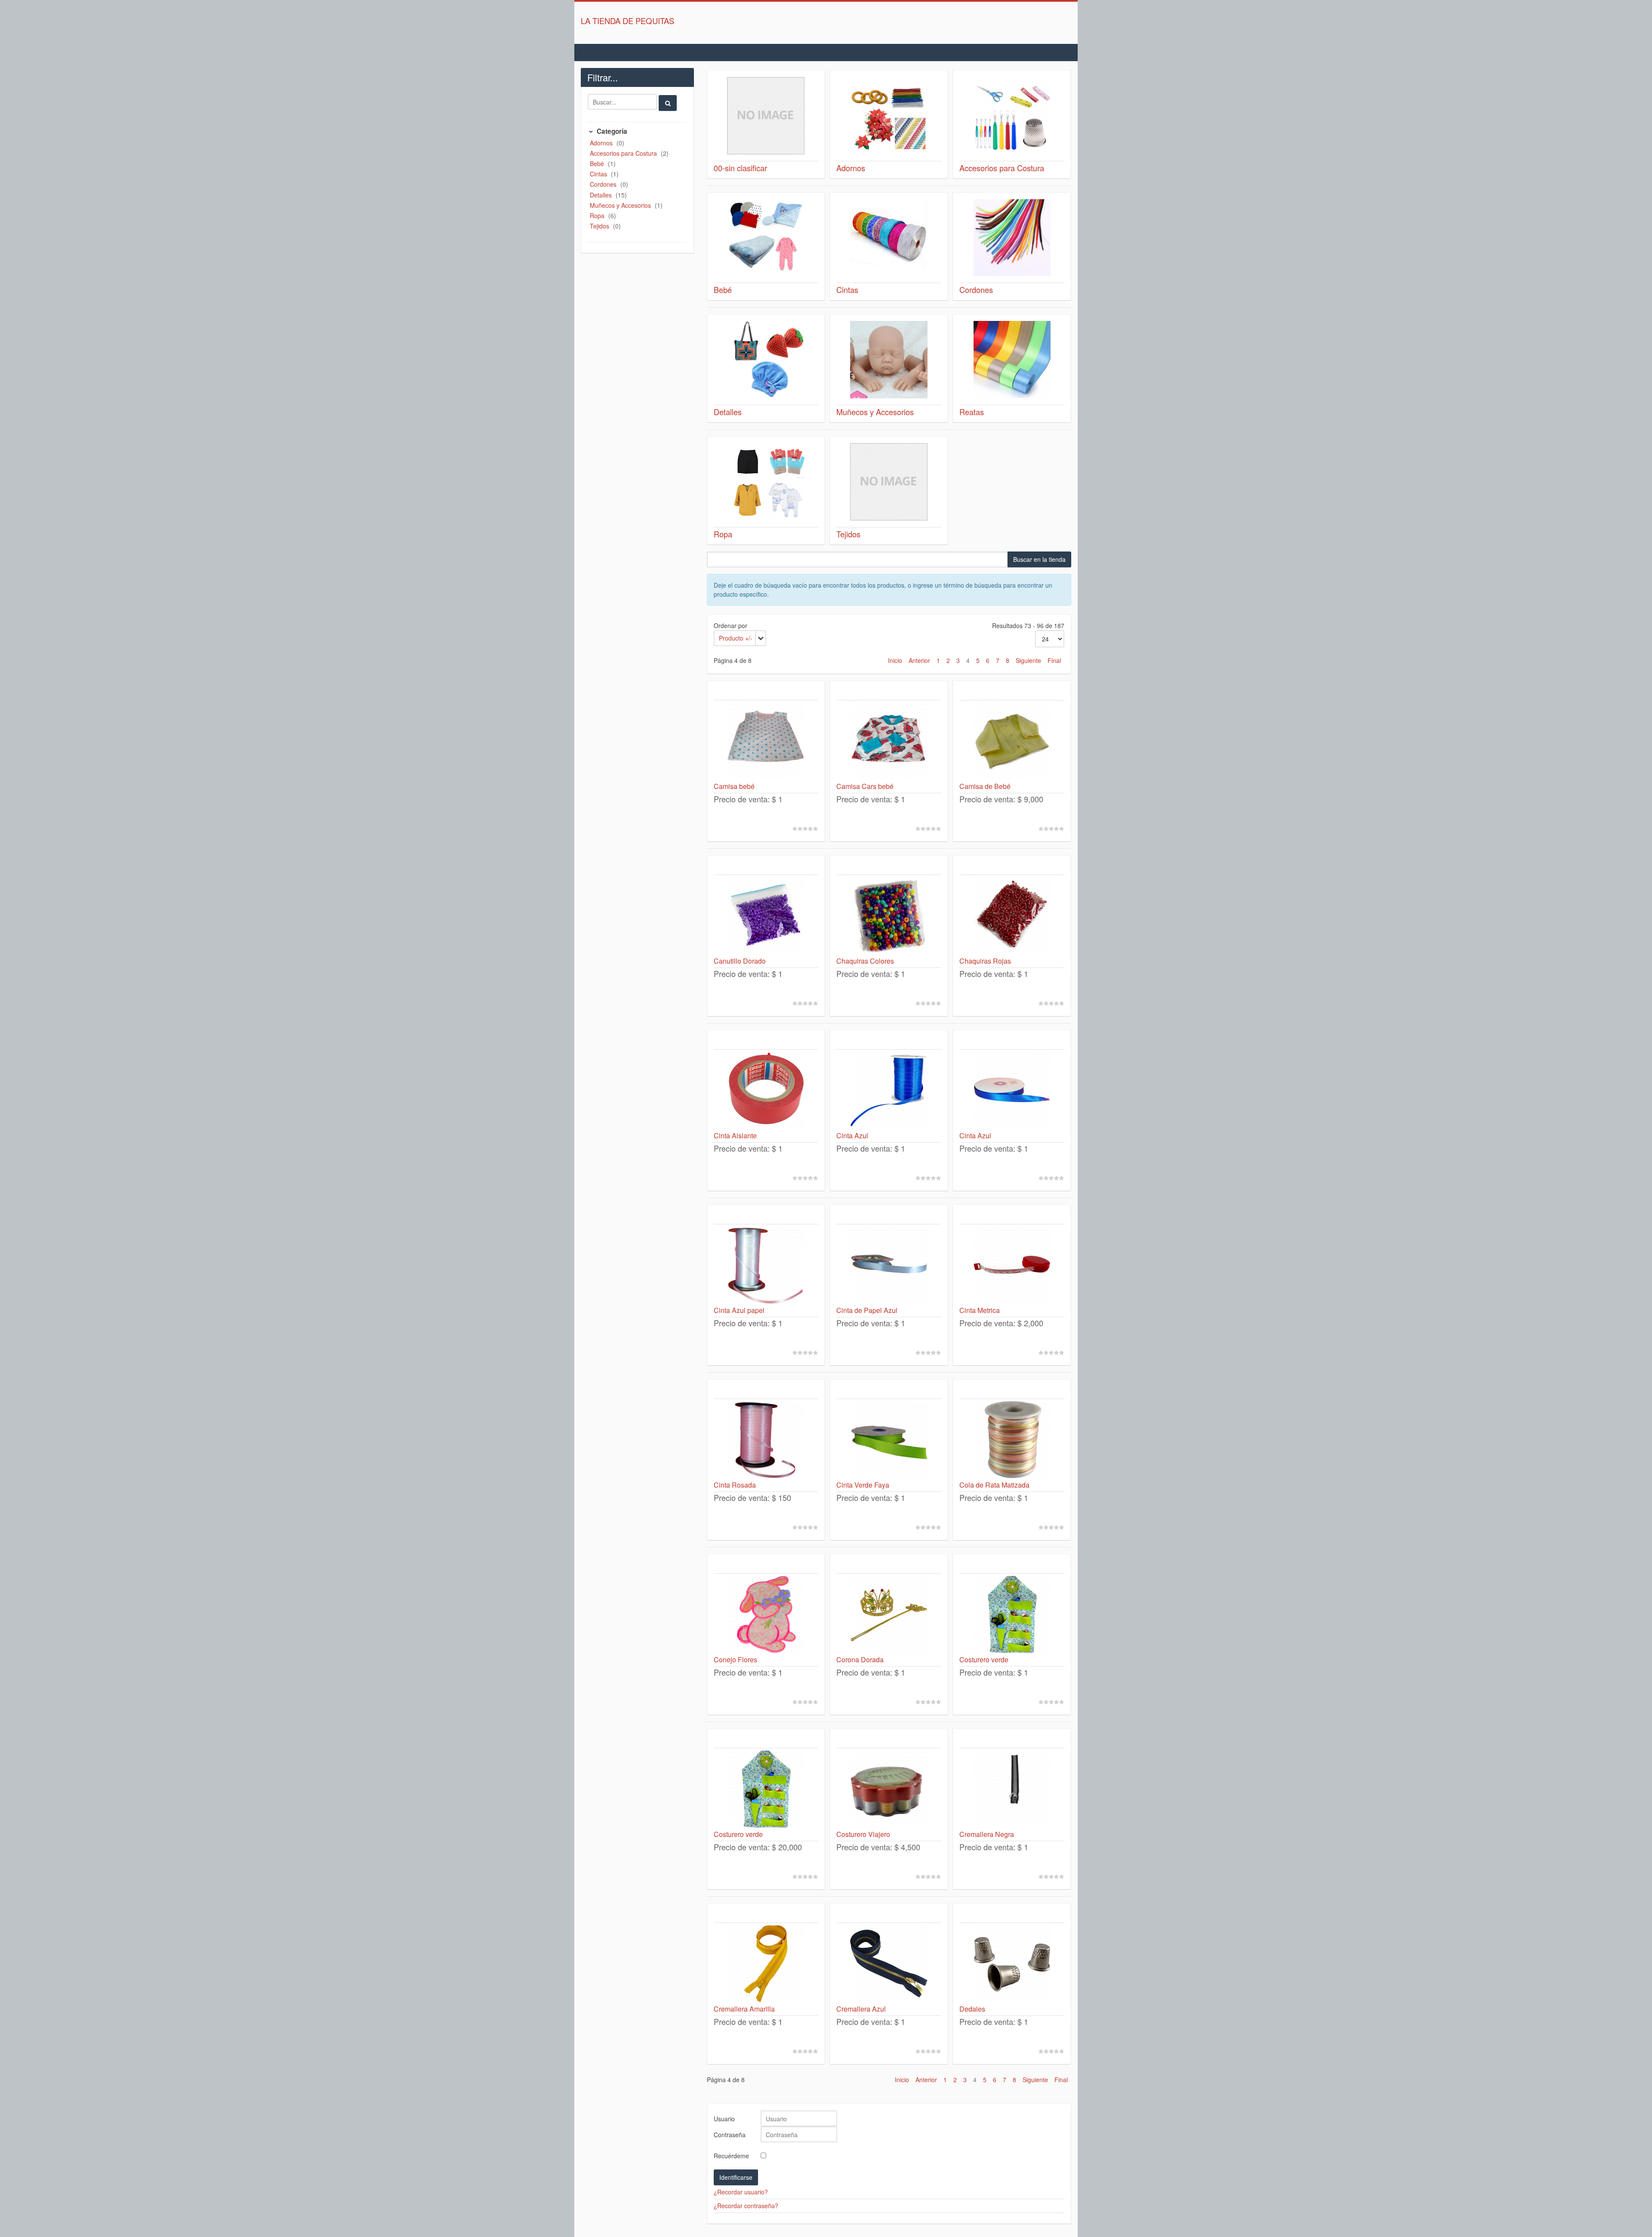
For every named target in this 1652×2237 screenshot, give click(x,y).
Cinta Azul (852, 1135)
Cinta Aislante (735, 1135)
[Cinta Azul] (889, 1091)
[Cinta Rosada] (766, 1440)
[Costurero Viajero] (889, 1789)
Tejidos (600, 226)
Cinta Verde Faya (863, 1485)
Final (1054, 660)
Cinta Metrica (980, 1310)
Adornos (602, 143)
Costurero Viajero (863, 1834)
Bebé (598, 163)
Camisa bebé (734, 786)
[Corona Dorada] (889, 1615)
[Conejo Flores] (766, 1615)
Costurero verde (984, 1659)
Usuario (724, 2119)
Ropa (598, 216)
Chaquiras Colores (865, 961)
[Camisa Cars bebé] (889, 741)
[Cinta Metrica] (1012, 1265)
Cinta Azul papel (739, 1310)
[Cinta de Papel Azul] (889, 1265)
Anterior (919, 660)
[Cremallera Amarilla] (766, 1964)
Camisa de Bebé (985, 786)
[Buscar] (668, 103)
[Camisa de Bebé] (1012, 741)
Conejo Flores (735, 1659)
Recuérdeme (731, 2156)
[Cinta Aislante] (766, 1091)
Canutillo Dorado (740, 961)
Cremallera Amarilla (744, 2009)
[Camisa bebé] (766, 741)
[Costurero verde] (1012, 1615)
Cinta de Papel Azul (867, 1310)
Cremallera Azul (861, 2009)
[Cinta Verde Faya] (889, 1440)
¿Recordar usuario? (741, 2192)
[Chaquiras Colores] (889, 916)
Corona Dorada (860, 1659)
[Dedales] (1012, 1964)
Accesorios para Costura (624, 153)
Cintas (599, 174)
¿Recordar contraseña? (746, 2206)
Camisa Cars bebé (865, 786)
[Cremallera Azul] (889, 1964)
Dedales (972, 2009)
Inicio (895, 660)
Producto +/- (736, 638)
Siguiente (1028, 660)
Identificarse (736, 2177)
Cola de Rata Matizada (994, 1485)
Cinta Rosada (735, 1485)
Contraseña (730, 2135)
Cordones (604, 184)
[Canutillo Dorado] (766, 916)
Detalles (602, 195)
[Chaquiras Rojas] (1012, 916)
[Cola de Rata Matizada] (1012, 1440)
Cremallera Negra (987, 1834)
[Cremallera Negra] (1012, 1789)
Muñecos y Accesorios (621, 205)
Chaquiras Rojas (985, 961)
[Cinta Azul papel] (766, 1265)
